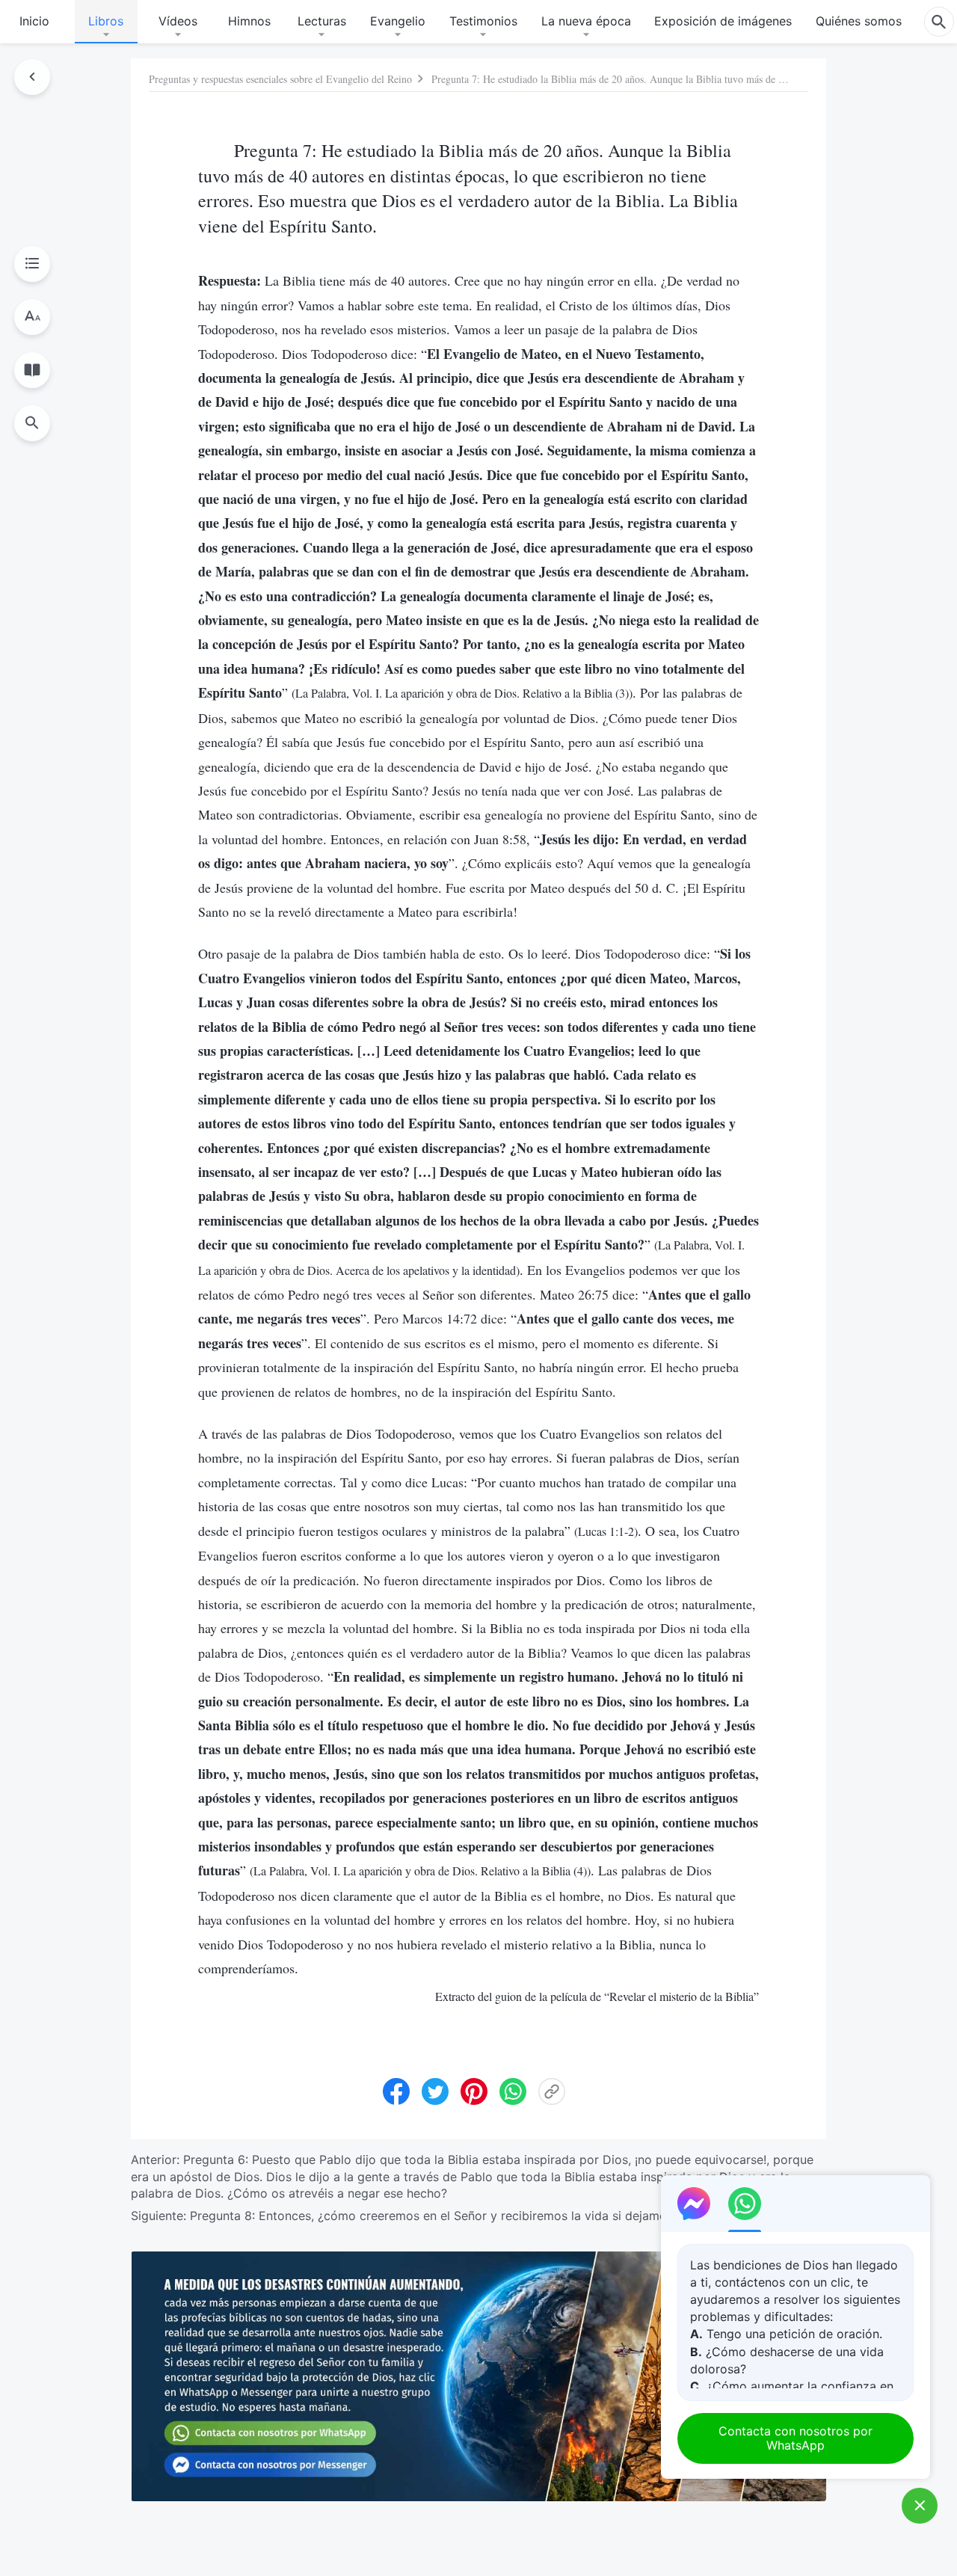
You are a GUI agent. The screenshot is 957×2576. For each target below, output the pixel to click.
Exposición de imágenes (723, 21)
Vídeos (178, 21)
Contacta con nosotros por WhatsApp (796, 2438)
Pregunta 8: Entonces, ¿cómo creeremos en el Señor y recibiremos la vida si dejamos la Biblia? (458, 2216)
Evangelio (398, 21)
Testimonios (483, 21)
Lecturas (322, 21)
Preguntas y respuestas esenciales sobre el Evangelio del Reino (280, 79)
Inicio (34, 21)
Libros (106, 21)
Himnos (249, 21)
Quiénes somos (859, 21)
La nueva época (586, 21)
